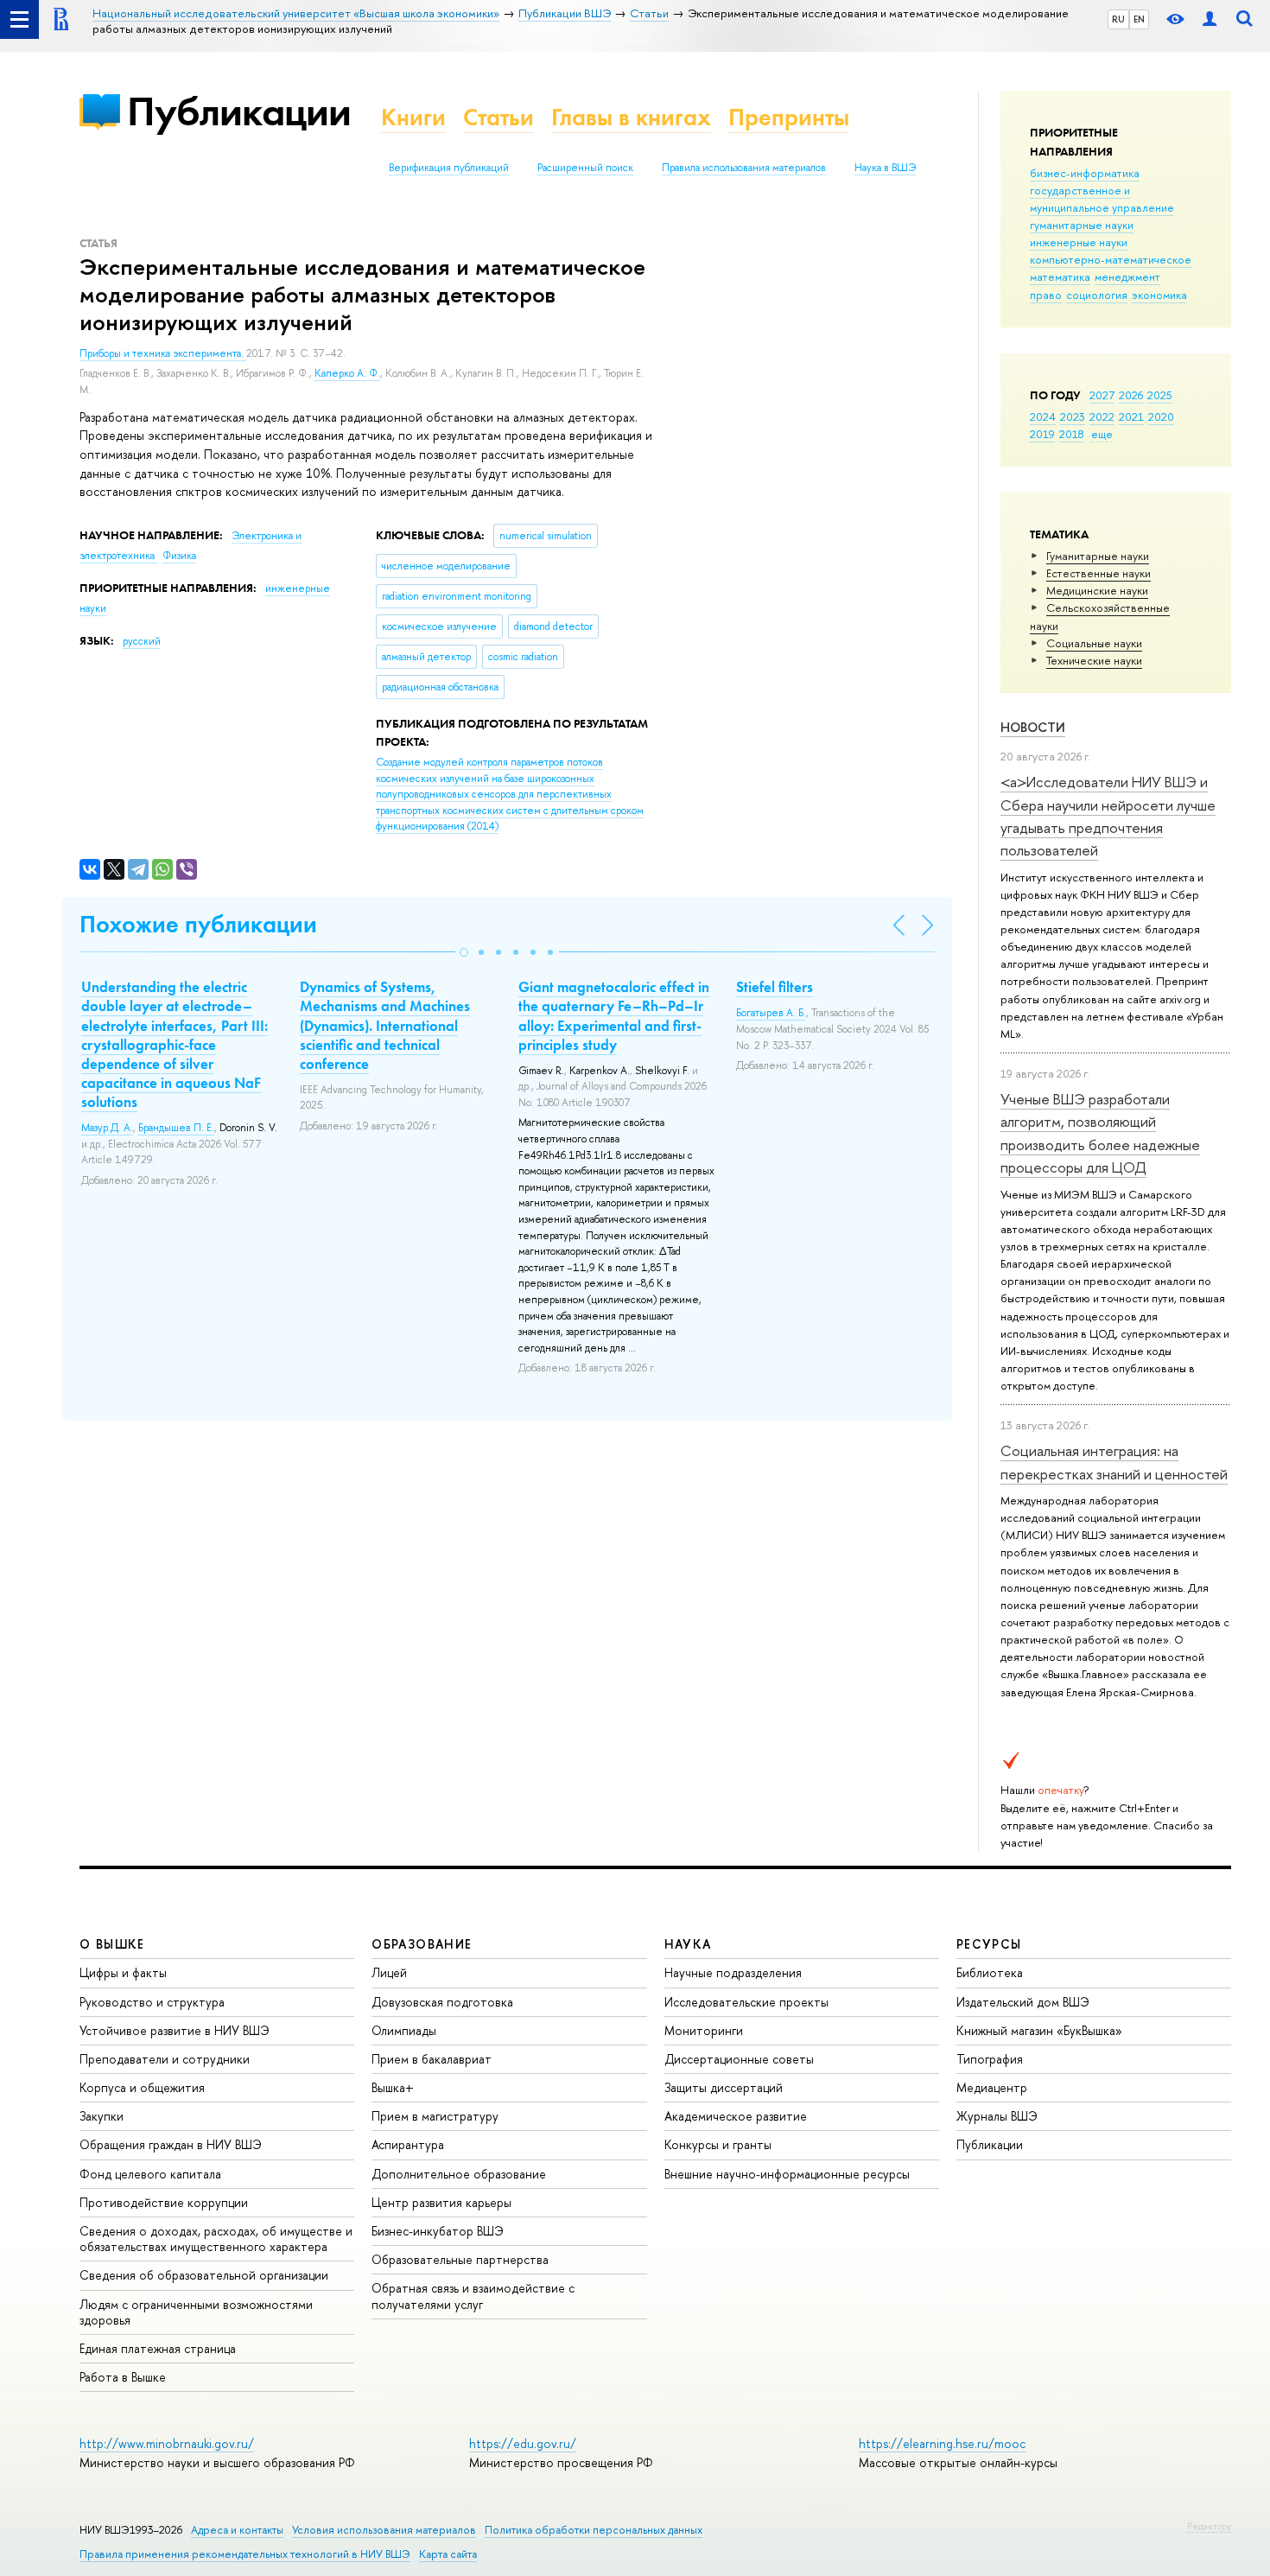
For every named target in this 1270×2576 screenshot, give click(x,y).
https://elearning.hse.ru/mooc (942, 2443)
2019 (1042, 434)
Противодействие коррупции (164, 2202)
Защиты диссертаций (724, 2087)
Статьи (498, 117)
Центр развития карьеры (441, 2202)
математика (1060, 277)
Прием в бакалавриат (432, 2059)
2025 (1160, 395)
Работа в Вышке (123, 2377)
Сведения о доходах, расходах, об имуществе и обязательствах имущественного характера (216, 2239)
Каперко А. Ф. (347, 373)
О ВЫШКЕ (112, 1944)
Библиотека (990, 1972)
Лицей (389, 1972)
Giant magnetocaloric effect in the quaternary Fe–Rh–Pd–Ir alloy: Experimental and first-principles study (614, 1015)
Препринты (789, 117)
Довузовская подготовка (442, 2002)
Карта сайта (448, 2554)
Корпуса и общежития (142, 2087)
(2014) (510, 794)
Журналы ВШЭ (997, 2116)
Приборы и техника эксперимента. (163, 353)
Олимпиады (404, 2030)
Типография (990, 2059)
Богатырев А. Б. (771, 1013)
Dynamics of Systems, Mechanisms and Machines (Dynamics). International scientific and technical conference (385, 1025)
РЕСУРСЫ (989, 1944)
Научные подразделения (733, 1972)
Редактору (1209, 2526)
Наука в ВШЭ (885, 168)
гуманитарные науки (1082, 225)
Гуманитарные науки (1098, 556)
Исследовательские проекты (746, 2002)
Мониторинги (704, 2030)
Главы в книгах (631, 117)
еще (1102, 434)
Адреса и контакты (237, 2530)
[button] (464, 952)
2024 (1043, 417)
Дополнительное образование (459, 2174)
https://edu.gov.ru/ (523, 2443)
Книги (413, 117)
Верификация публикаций (449, 168)
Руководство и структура (152, 2002)
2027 (1102, 395)
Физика (179, 556)
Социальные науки (1094, 643)
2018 (1072, 434)
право (1046, 295)
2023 (1073, 417)
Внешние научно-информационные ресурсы (787, 2174)
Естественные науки (1099, 573)
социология (1097, 295)
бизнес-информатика (1085, 173)
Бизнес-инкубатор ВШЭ (438, 2231)
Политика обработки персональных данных (594, 2530)
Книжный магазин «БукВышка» (1039, 2030)
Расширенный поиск (585, 168)
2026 (1131, 395)
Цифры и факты (123, 1972)
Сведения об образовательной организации (204, 2275)
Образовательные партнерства (460, 2259)
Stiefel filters (775, 987)
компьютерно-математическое (1111, 259)
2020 (1161, 417)
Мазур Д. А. (107, 1128)
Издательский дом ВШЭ (1023, 2002)
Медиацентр (992, 2087)
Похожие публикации (198, 924)
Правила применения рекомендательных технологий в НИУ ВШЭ (245, 2554)
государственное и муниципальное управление (1102, 199)
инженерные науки (1079, 242)
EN (1139, 19)
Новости (1033, 727)
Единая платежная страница (158, 2348)
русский (142, 641)
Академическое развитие (736, 2116)
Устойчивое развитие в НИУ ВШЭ (175, 2030)
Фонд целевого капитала (150, 2174)
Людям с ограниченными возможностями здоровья (196, 2312)
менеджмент (1127, 277)
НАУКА (688, 1944)
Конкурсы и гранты (718, 2144)
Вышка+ (393, 2087)
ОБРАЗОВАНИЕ (422, 1944)
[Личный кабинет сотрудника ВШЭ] (1210, 19)
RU (1118, 19)
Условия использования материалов (384, 2530)
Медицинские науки (1097, 590)
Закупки (102, 2116)
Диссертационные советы (739, 2059)
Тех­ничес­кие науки (1094, 660)
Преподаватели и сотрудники (165, 2059)
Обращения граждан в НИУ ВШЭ (171, 2144)
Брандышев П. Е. (176, 1128)
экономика (1159, 295)
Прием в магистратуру (435, 2116)
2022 (1102, 417)
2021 (1131, 417)
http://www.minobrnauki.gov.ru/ (167, 2443)
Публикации (239, 111)
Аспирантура (408, 2144)
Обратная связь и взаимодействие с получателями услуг (473, 2296)
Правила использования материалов (744, 168)
